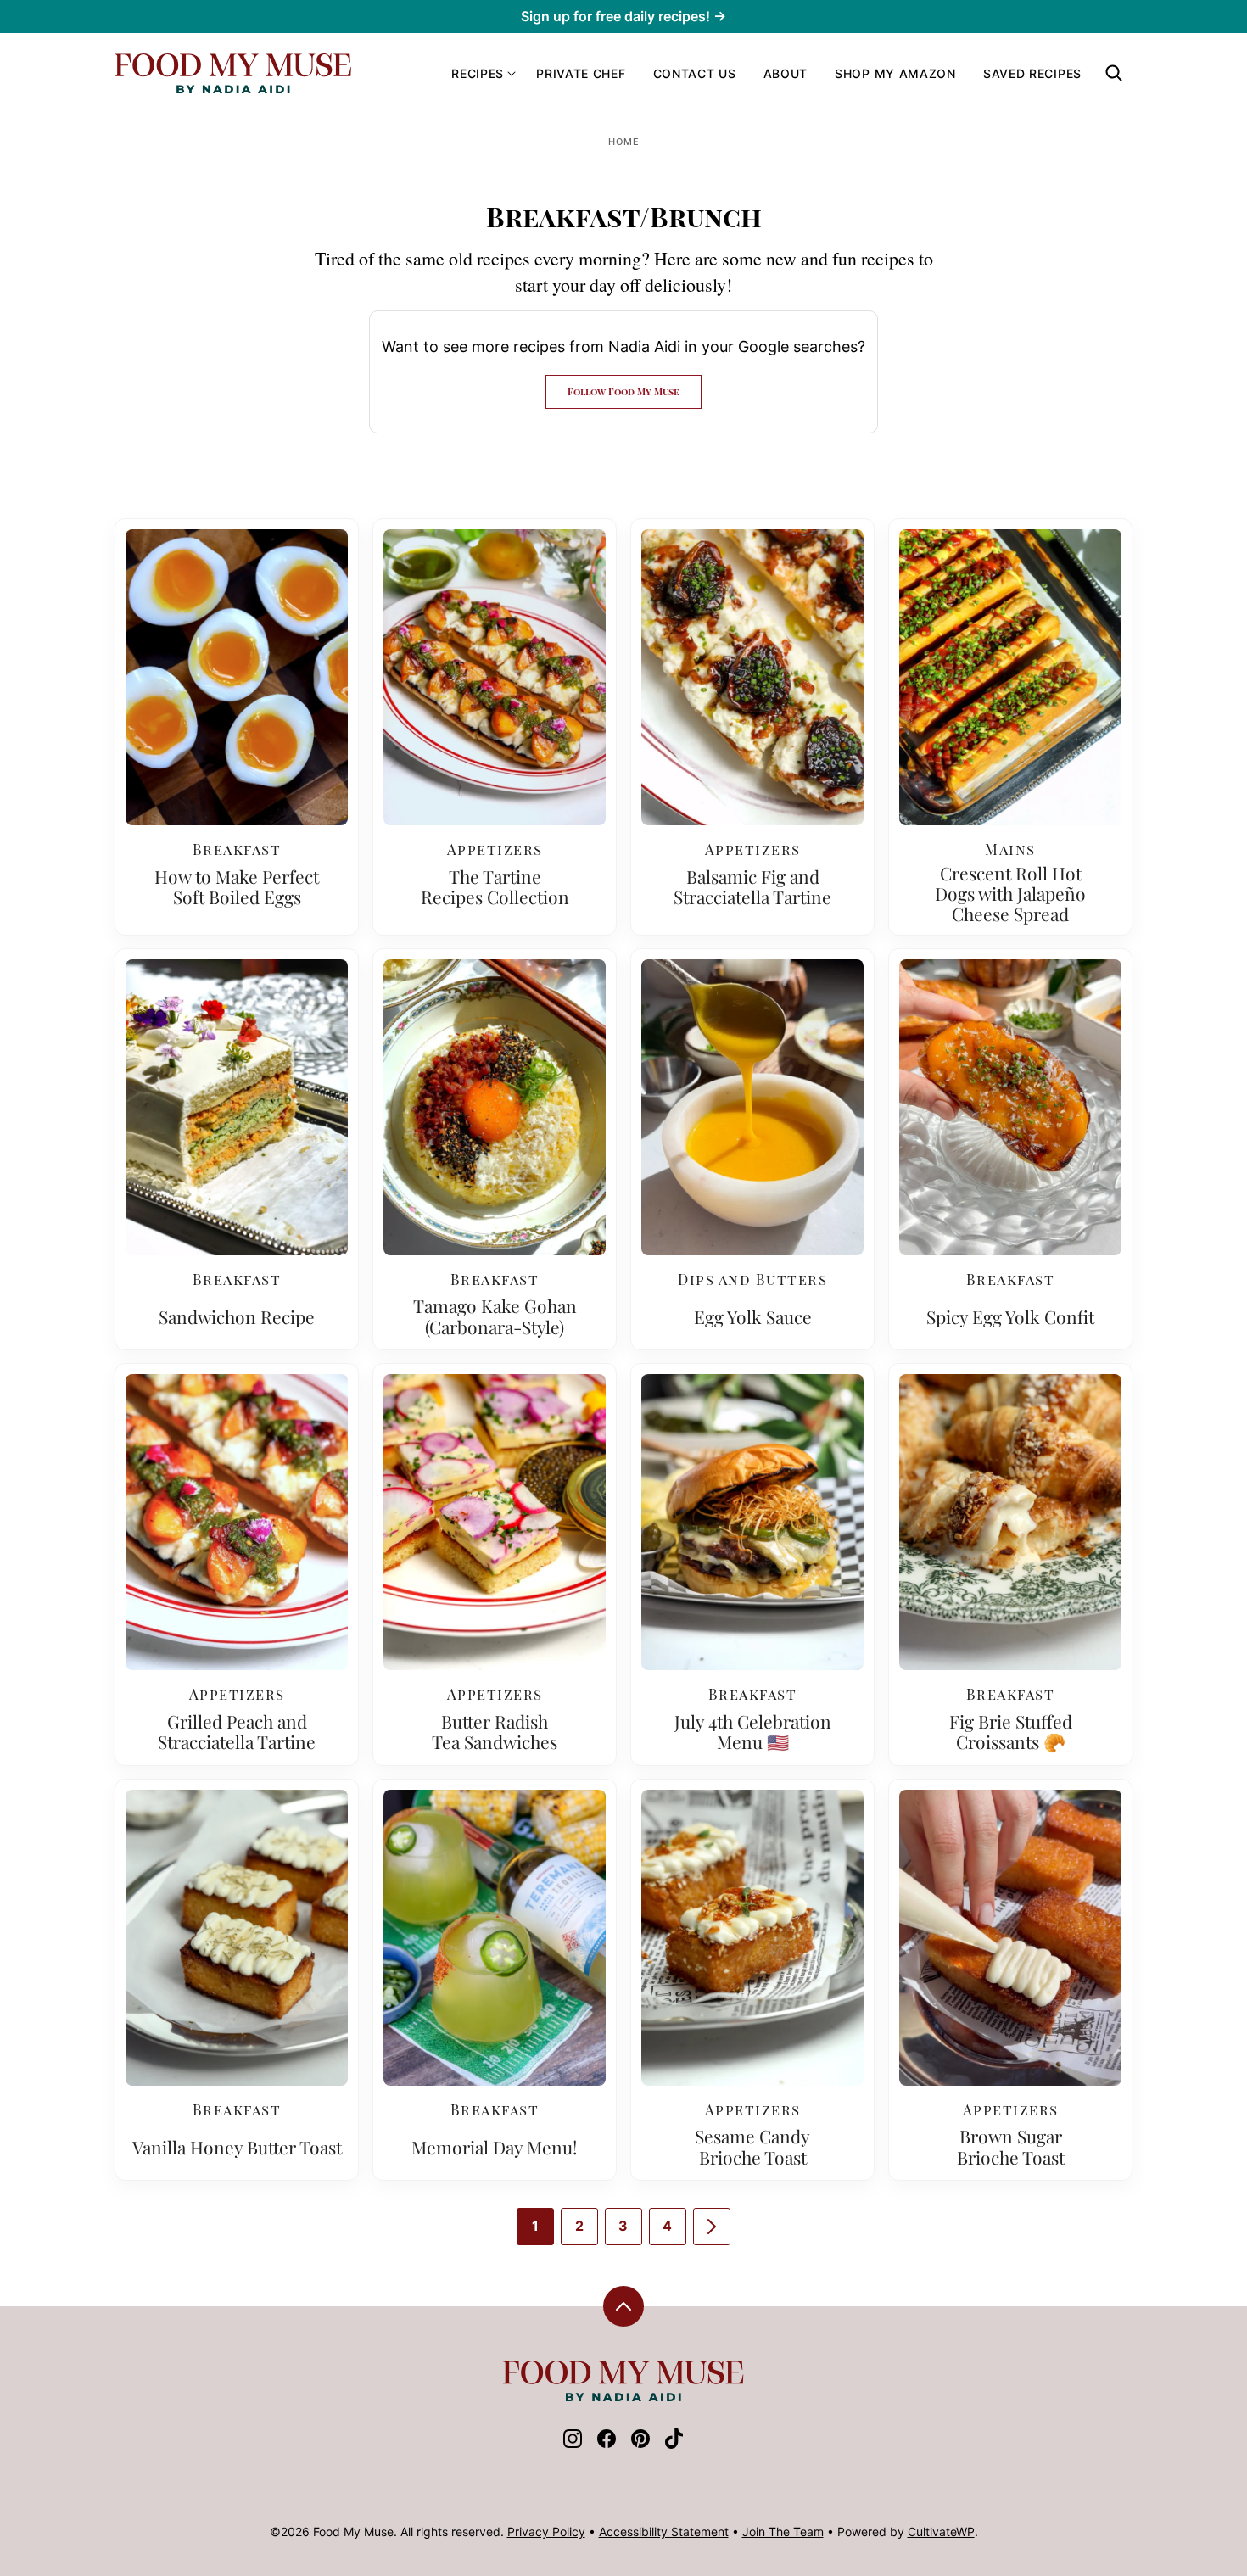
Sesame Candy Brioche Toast (752, 2146)
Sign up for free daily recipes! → (623, 16)
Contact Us (695, 73)
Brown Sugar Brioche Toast (1011, 2146)
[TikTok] (674, 2444)
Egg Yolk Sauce (753, 1316)
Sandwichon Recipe (237, 1316)
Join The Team (783, 2531)
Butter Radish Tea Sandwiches (495, 1731)
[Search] (1114, 73)
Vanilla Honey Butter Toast (237, 2147)
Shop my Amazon (895, 73)
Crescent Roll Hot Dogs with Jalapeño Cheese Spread (1010, 893)
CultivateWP (941, 2531)
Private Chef (581, 73)
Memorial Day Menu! (495, 2147)
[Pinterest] (640, 2444)
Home (624, 142)
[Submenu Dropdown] (512, 74)
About (786, 73)
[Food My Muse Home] (233, 73)
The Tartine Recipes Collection (495, 886)
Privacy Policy (546, 2531)
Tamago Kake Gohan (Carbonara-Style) (495, 1316)
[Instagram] (573, 2444)
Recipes (478, 73)
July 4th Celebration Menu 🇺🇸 (753, 1731)
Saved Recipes (1032, 73)
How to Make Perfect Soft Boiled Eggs (237, 886)
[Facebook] (607, 2444)
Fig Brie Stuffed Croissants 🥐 (1011, 1731)
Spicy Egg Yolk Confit (1010, 1316)
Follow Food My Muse (623, 391)
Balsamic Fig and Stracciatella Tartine (752, 886)
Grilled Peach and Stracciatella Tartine (237, 1731)
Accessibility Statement (664, 2531)
